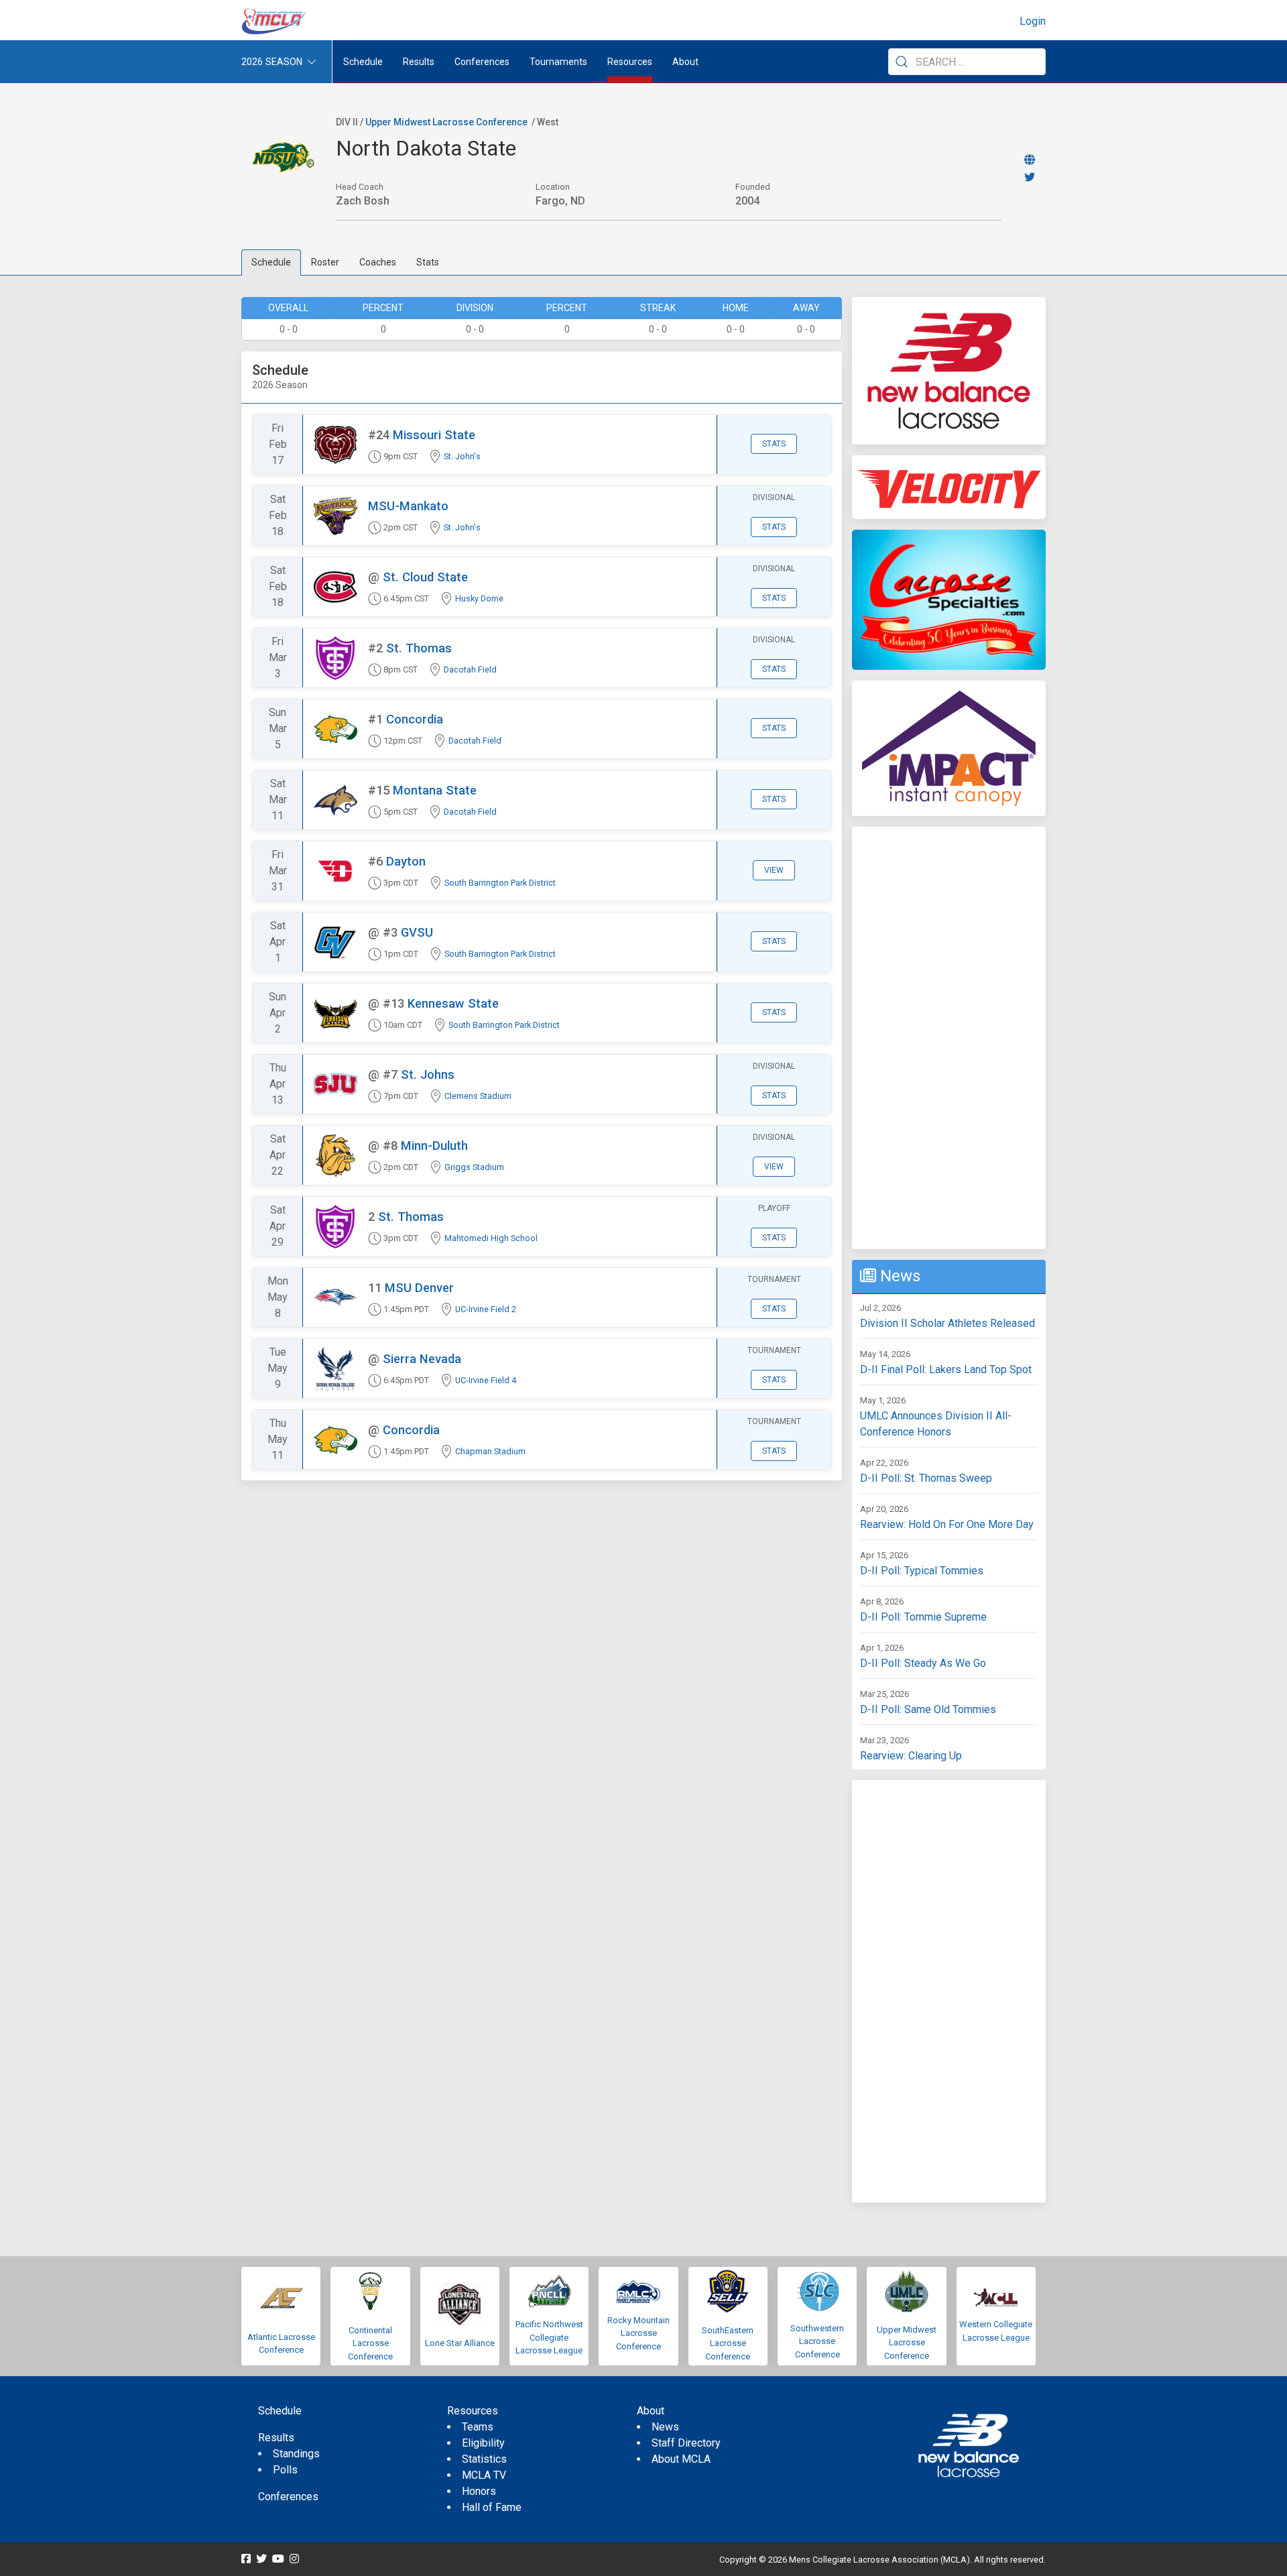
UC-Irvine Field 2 (486, 1309)
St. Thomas (419, 648)
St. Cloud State (425, 577)
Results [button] (419, 62)
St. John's (462, 456)
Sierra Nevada (422, 1359)
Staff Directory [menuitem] (686, 2443)
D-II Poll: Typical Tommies (922, 1571)
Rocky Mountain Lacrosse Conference (638, 2333)
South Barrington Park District (500, 883)
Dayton (406, 861)
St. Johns (428, 1074)
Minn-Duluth (434, 1146)
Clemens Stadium (478, 1096)
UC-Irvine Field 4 (486, 1380)
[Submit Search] (902, 62)
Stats (428, 262)
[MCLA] (275, 21)
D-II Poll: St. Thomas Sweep (926, 1478)
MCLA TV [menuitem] (484, 2475)
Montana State (435, 790)
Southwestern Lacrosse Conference (817, 2341)
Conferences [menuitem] (288, 2497)
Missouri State (434, 435)
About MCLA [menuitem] (681, 2459)
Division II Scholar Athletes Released (947, 1323)
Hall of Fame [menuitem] (492, 2507)
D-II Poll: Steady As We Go (923, 1663)
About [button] (685, 62)
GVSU (417, 932)
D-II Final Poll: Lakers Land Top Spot (946, 1369)
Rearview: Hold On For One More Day (947, 1524)
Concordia (415, 719)
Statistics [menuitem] (484, 2459)
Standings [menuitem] (296, 2454)
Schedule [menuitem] (363, 62)
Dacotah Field (470, 669)
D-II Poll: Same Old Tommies (928, 1709)
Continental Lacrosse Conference (370, 2343)
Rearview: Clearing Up (911, 1756)
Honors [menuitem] (479, 2491)
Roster (325, 262)
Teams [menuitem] (478, 2427)
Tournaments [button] (558, 62)
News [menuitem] (665, 2427)
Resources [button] (630, 62)
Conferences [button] (482, 62)
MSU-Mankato (408, 506)
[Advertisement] (949, 1038)
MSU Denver (419, 1288)
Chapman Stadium (490, 1451)
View (774, 870)
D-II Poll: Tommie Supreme (923, 1617)
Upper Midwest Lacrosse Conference (446, 122)
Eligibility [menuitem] (483, 2443)
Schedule (271, 262)
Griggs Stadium (474, 1167)
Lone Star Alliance (460, 2343)
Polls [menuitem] (285, 2470)
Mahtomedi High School (491, 1238)
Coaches (378, 262)
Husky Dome (479, 598)
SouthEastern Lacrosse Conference (728, 2343)
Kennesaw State (453, 1003)
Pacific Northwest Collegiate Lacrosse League (549, 2337)
